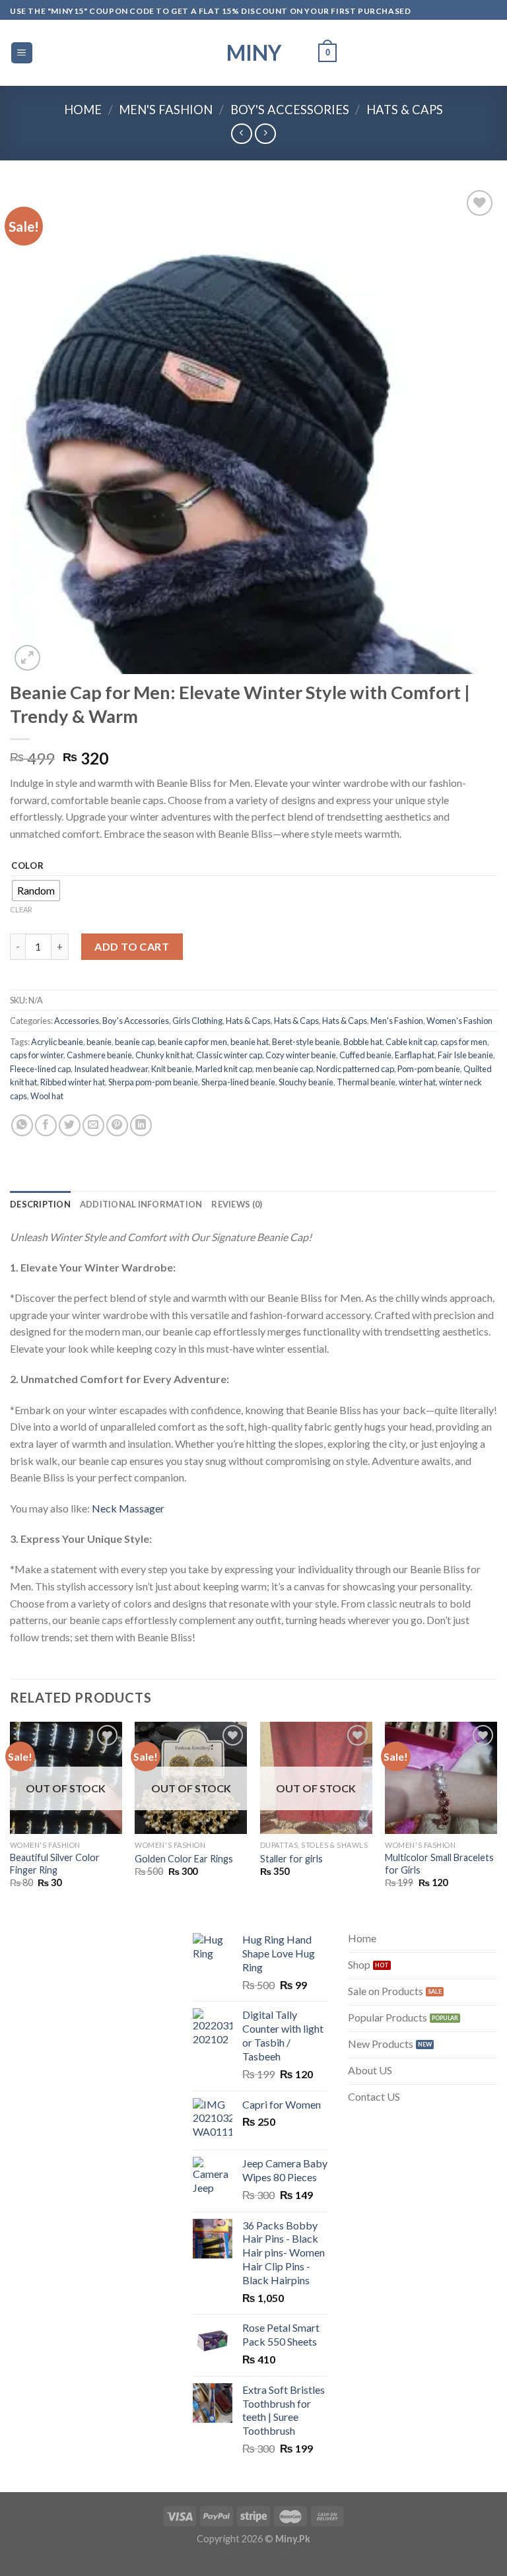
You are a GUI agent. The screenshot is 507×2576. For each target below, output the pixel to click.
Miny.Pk (293, 2539)
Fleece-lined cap (40, 1069)
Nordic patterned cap (355, 1069)
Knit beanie (172, 1069)
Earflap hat (415, 1055)
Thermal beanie (366, 1082)
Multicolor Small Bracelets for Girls (439, 1864)
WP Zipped (273, 2552)
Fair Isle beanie (465, 1055)
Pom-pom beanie (429, 1069)
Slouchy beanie (306, 1082)
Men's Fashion (166, 110)
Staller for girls (291, 1859)
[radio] (36, 891)
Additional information (141, 1204)
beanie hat (250, 1042)
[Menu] (22, 53)
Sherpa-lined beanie (238, 1082)
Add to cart (132, 946)
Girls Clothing (197, 1021)
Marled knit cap (224, 1069)
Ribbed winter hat (73, 1082)
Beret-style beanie (306, 1042)
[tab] (40, 1204)
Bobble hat (363, 1042)
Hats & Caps (405, 110)
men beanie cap (284, 1069)
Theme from (237, 2552)
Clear (21, 909)
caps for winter (37, 1055)
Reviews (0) (237, 1204)
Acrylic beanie (57, 1042)
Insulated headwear (111, 1069)
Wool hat (47, 1096)
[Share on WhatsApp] (22, 1125)
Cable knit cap (411, 1042)
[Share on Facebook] (46, 1125)
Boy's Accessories (290, 110)
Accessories (77, 1021)
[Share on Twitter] (70, 1125)
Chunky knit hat (164, 1055)
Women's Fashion (459, 1021)
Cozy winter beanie (301, 1055)
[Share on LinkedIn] (141, 1125)
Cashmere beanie (99, 1055)
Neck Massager (128, 1508)
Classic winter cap (229, 1055)
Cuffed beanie (365, 1055)
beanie (99, 1042)
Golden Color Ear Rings (184, 1859)
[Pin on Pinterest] (117, 1125)
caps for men (464, 1042)
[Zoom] (27, 658)
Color (28, 866)
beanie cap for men (192, 1042)
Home (83, 110)
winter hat (417, 1082)
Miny (254, 53)
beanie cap (135, 1042)
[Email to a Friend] (93, 1125)
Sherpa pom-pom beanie (153, 1082)
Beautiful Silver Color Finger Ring (55, 1864)
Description (40, 1204)
